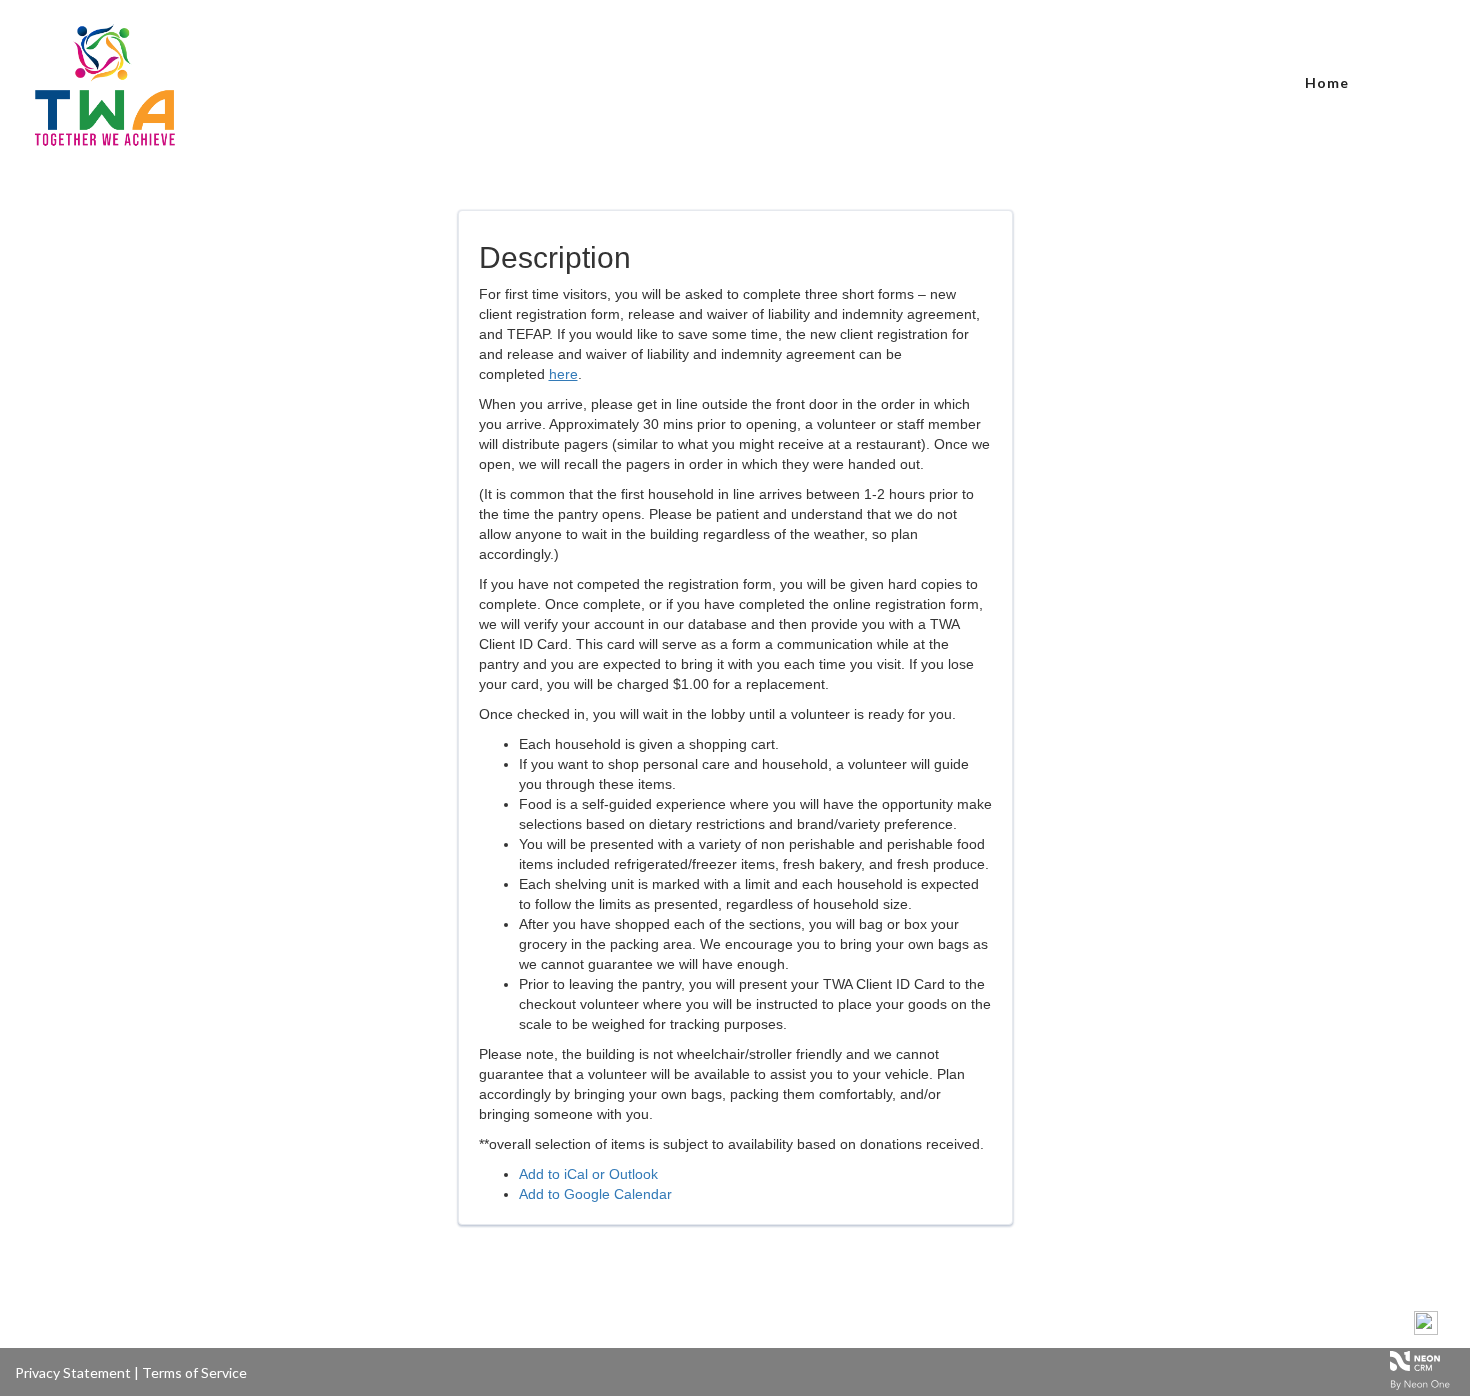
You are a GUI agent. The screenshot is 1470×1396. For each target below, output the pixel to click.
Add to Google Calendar (595, 1194)
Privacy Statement (73, 1372)
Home (1327, 82)
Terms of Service (194, 1372)
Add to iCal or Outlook (588, 1174)
